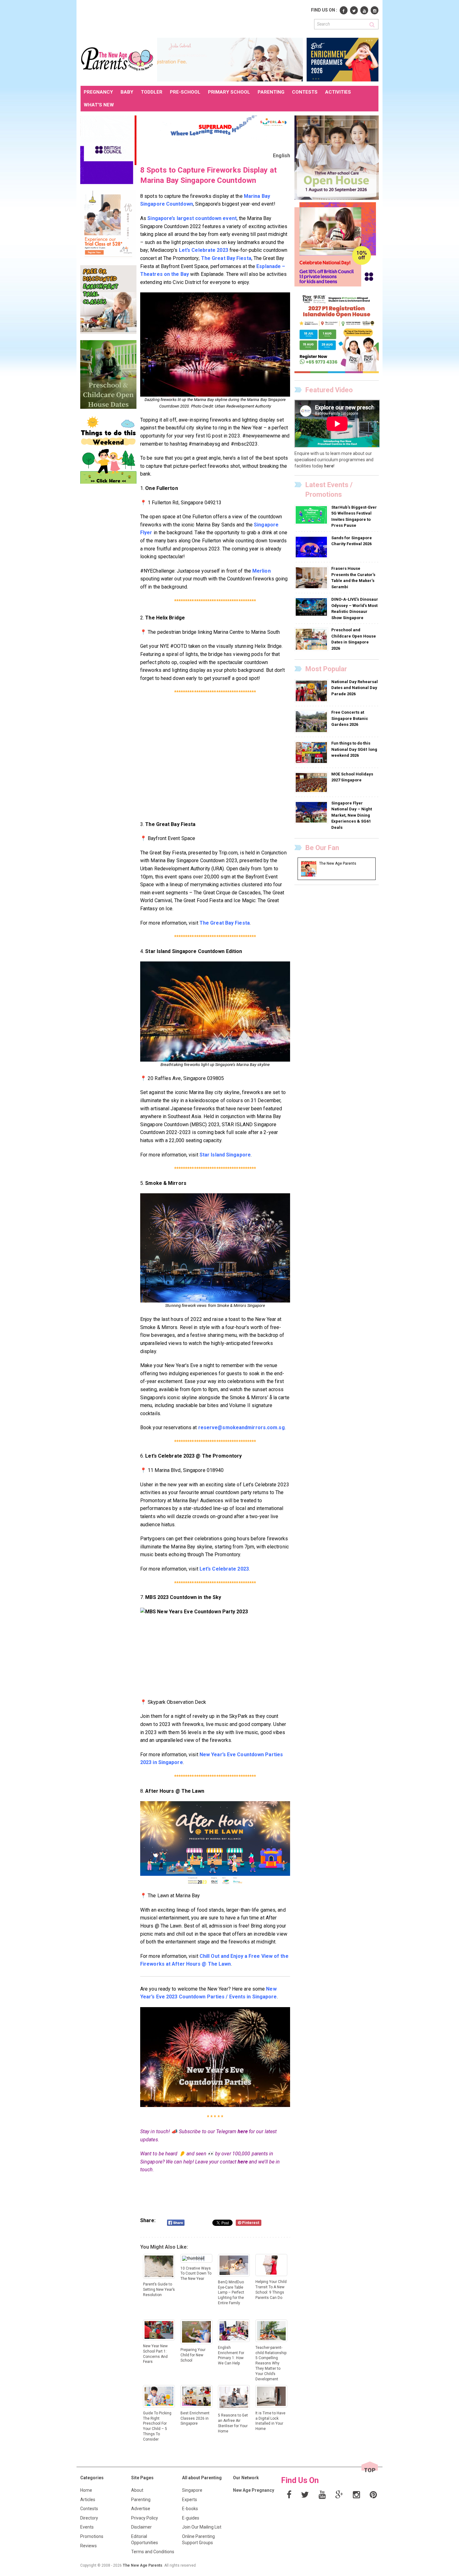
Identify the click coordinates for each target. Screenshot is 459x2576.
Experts (190, 2500)
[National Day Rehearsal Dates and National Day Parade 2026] (312, 691)
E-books (190, 2509)
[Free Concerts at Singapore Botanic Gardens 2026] (312, 721)
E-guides (191, 2518)
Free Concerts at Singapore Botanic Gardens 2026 (350, 718)
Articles (88, 2500)
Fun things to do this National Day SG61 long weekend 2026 (354, 749)
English (281, 156)
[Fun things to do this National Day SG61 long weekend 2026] (312, 752)
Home (86, 2490)
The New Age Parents (143, 2565)
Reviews (89, 2546)
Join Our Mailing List (202, 2527)
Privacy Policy (145, 2518)
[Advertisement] (194, 18)
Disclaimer (141, 2527)
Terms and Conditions (153, 2552)
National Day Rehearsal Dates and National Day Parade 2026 (355, 688)
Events (87, 2527)
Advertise (141, 2509)
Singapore (192, 2490)
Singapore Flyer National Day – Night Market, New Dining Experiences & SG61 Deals (352, 815)
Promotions (92, 2536)
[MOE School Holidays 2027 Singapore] (312, 782)
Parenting (141, 2500)
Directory (89, 2518)
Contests (89, 2509)
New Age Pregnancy (254, 2490)
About (137, 2490)
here (242, 2131)
